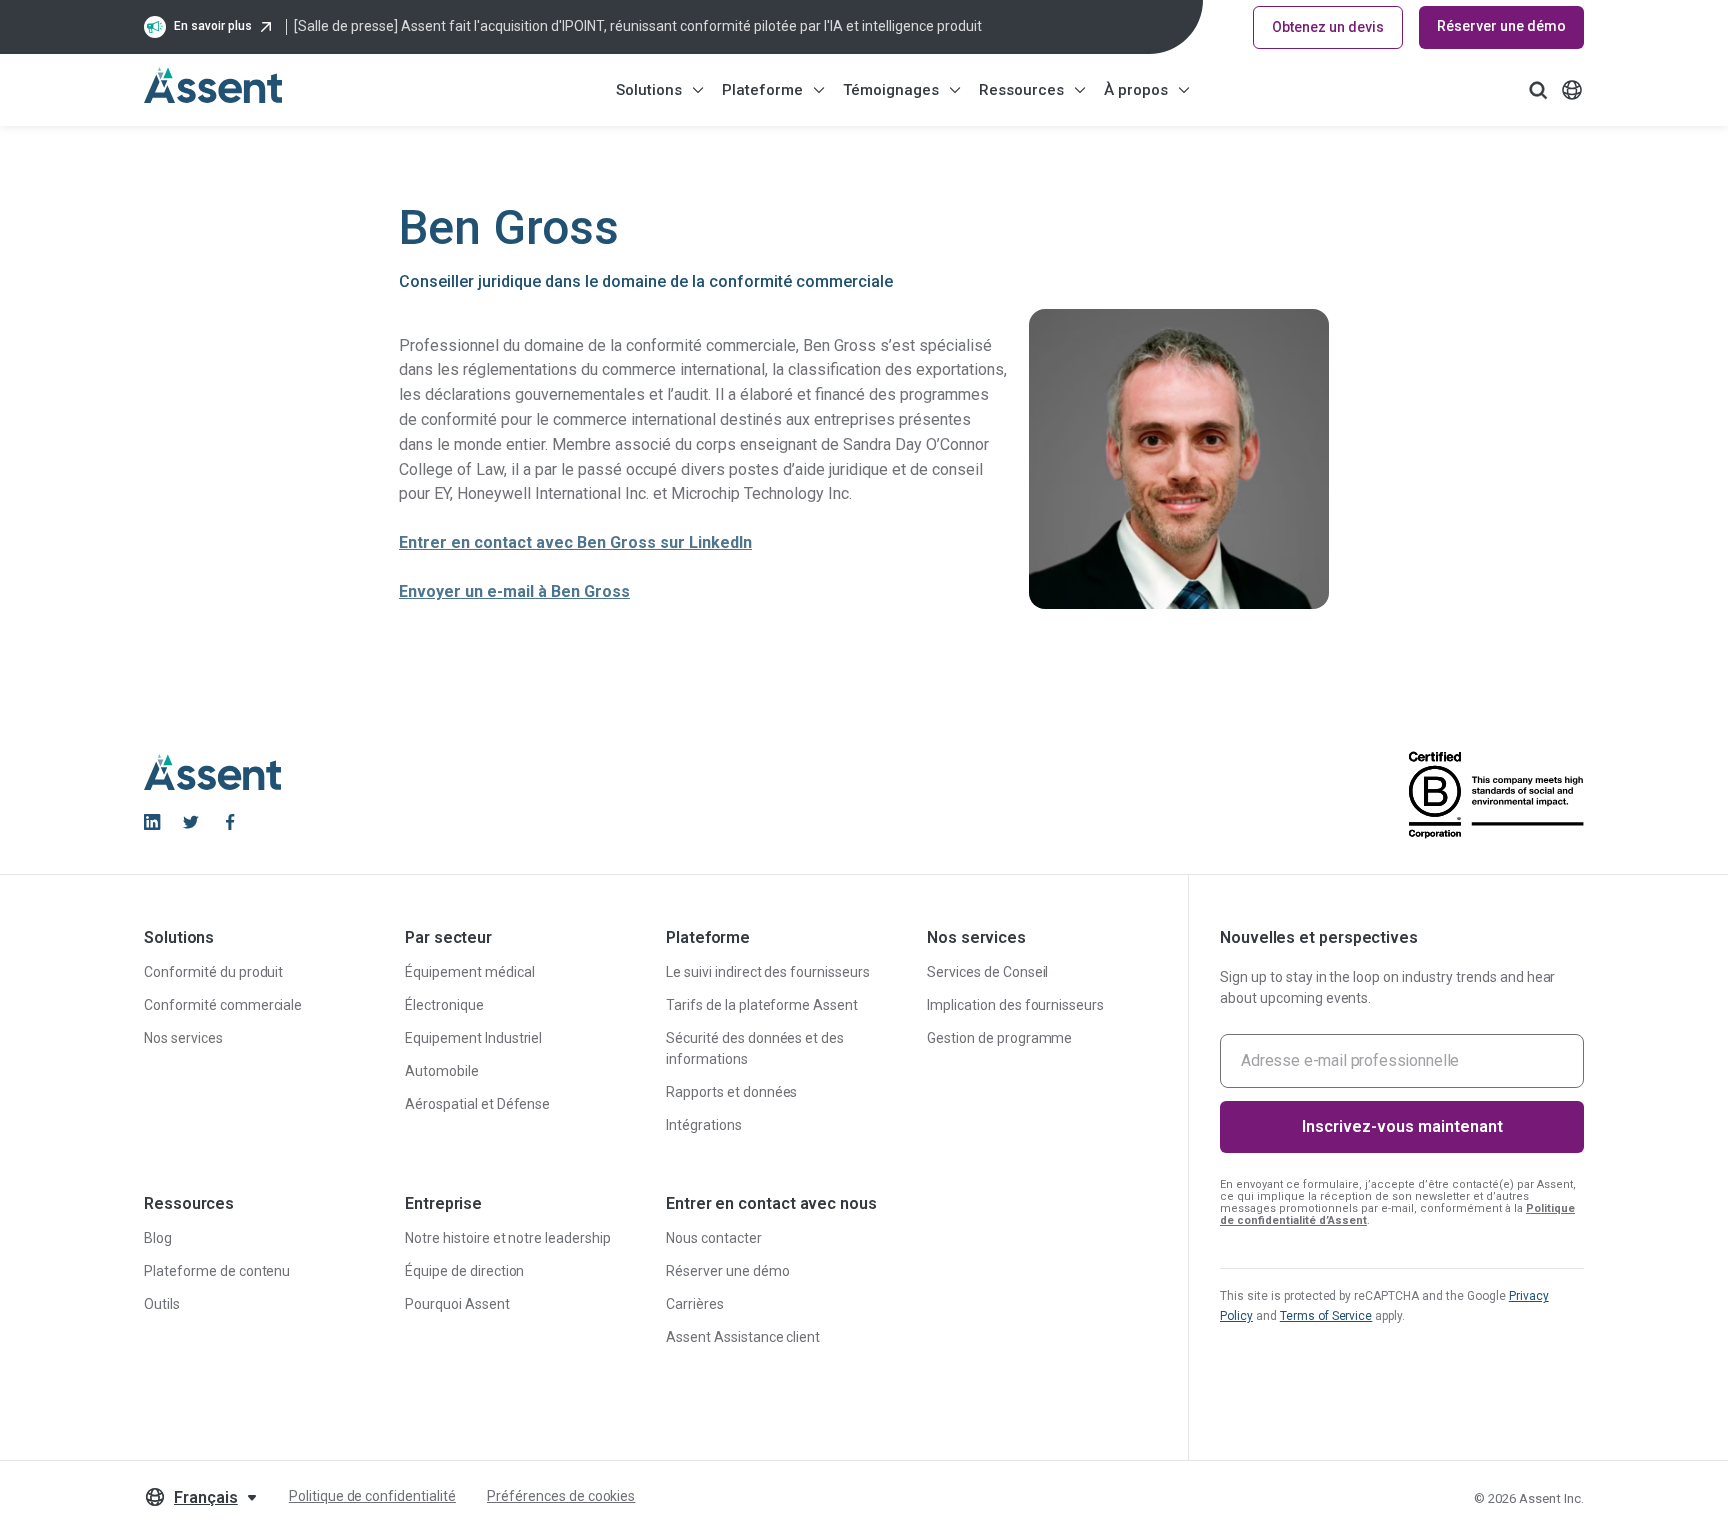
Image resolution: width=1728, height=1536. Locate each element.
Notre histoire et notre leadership (508, 1238)
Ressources (1021, 90)
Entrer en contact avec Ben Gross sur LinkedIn (575, 542)
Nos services (183, 1038)
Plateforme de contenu (217, 1271)
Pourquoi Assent (457, 1304)
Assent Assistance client (743, 1337)
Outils (162, 1304)
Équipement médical (470, 972)
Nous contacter (714, 1238)
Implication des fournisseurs (1015, 1005)
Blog (158, 1238)
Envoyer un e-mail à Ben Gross (514, 591)
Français (206, 1497)
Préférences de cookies (561, 1496)
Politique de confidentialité (372, 1496)
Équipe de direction (464, 1271)
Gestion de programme (999, 1038)
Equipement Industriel (473, 1038)
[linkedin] (152, 822)
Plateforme (762, 90)
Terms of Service (1326, 1316)
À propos (1136, 90)
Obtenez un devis (1328, 27)
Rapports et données (731, 1092)
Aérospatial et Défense (477, 1104)
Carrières (695, 1304)
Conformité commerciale (223, 1005)
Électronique (444, 1005)
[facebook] (230, 822)
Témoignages (891, 90)
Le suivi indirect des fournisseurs (768, 972)
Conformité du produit (213, 972)
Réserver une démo (1501, 26)
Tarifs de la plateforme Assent (762, 1005)
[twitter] (191, 822)
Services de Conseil (987, 972)
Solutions (649, 90)
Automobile (442, 1071)
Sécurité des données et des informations (755, 1048)
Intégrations (704, 1125)
